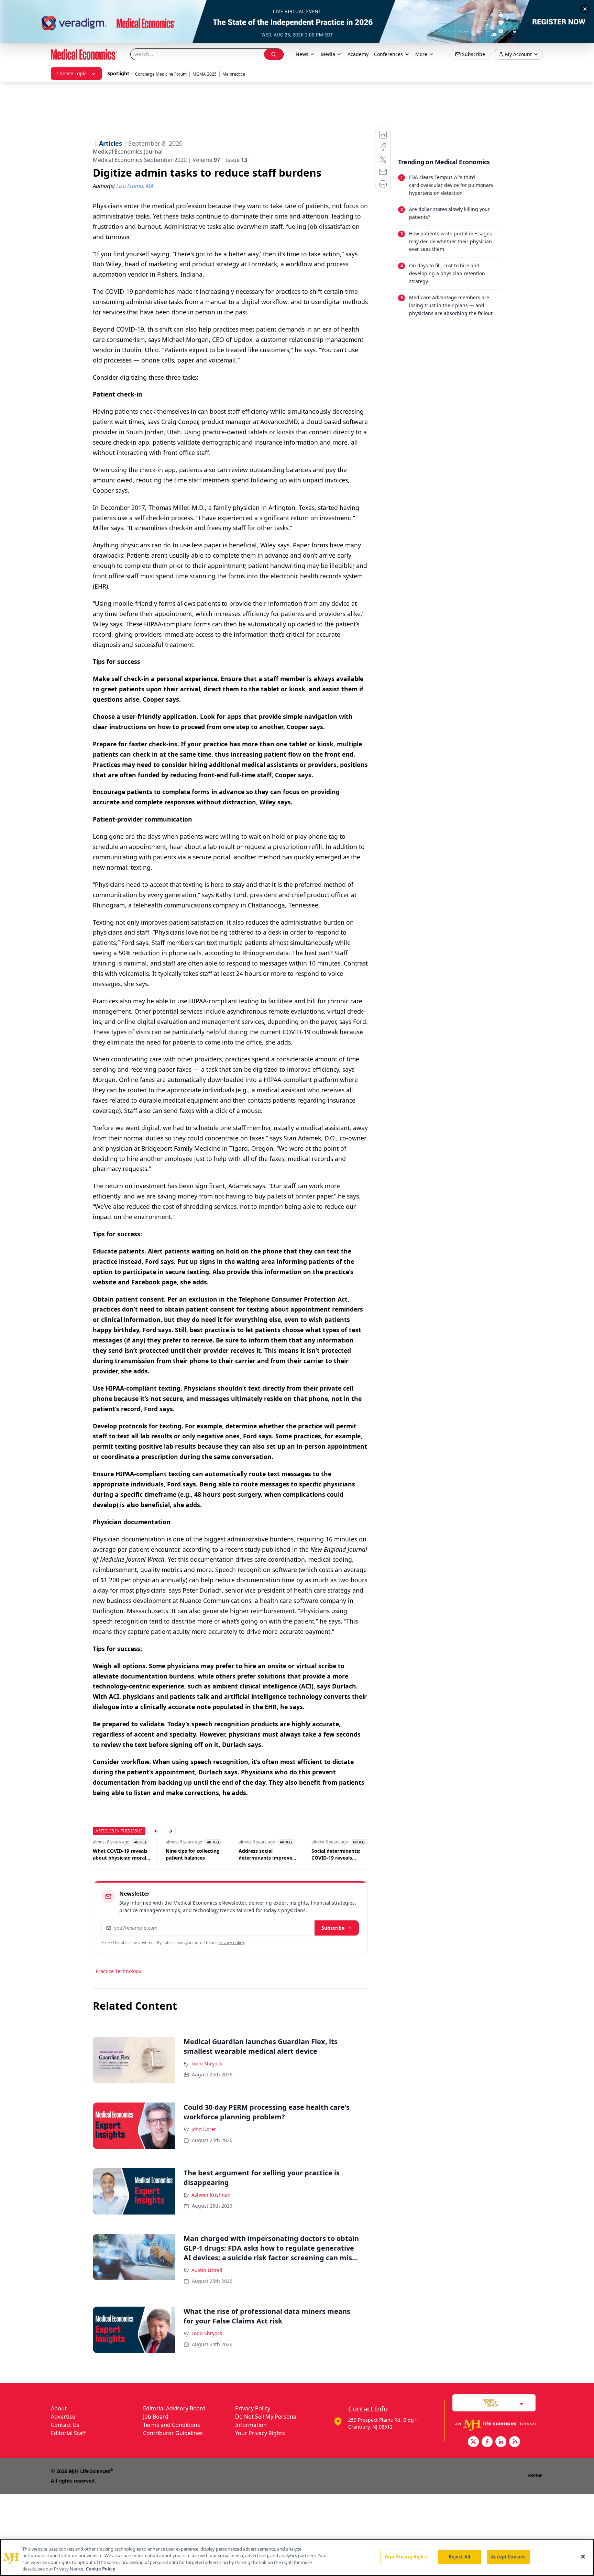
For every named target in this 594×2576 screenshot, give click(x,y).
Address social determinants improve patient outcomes (192, 1854)
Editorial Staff (68, 2433)
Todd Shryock (207, 2064)
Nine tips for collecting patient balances (120, 1854)
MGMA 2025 (205, 74)
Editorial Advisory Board (174, 2408)
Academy (358, 54)
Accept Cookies (508, 2557)
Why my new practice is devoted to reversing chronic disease (340, 1854)
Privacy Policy (253, 2408)
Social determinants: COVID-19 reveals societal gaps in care (263, 1854)
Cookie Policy (101, 2569)
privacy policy (231, 1943)
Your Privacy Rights (260, 2433)
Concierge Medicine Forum (161, 74)
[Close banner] (585, 9)
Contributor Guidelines (173, 2433)
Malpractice (234, 74)
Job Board (156, 2417)
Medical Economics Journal (128, 152)
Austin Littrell (207, 2270)
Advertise (63, 2417)
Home (535, 2475)
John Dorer (204, 2129)
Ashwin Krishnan (211, 2195)
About (59, 2408)
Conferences (388, 54)
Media (328, 54)
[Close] (583, 2556)
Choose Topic (71, 73)
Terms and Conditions (172, 2425)
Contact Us (65, 2425)
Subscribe (333, 1928)
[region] (297, 2557)
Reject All (459, 2557)
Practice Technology (118, 1971)
